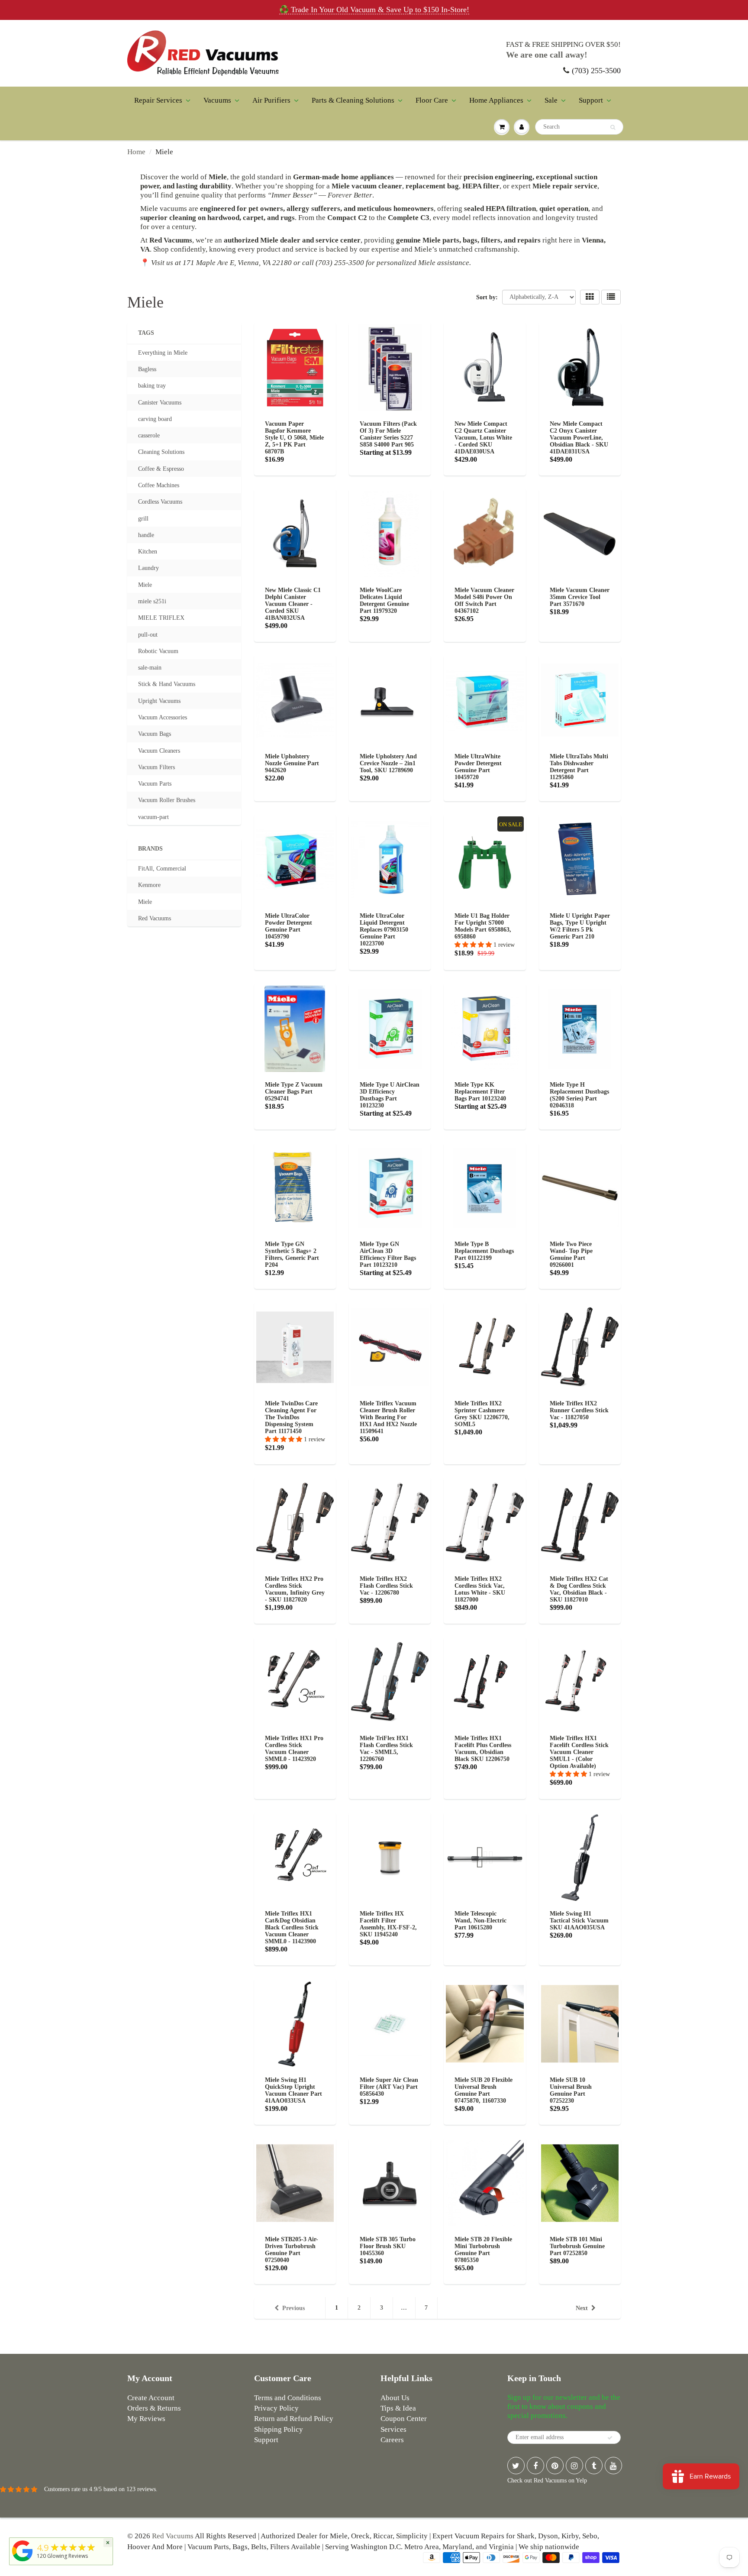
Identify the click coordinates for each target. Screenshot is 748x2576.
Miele (145, 585)
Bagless (147, 369)
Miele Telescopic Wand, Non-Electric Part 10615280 (480, 1921)
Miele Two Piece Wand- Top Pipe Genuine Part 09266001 (571, 1254)
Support (591, 100)
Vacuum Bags (155, 734)
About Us (395, 2398)
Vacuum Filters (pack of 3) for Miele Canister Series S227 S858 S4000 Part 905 (388, 434)
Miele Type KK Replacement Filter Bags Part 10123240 (480, 1092)
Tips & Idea (398, 2408)
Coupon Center (404, 2419)
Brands (150, 849)
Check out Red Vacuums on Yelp (547, 2481)
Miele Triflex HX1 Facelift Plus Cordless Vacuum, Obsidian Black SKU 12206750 (483, 1749)
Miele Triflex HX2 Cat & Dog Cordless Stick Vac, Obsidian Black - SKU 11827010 (579, 1589)
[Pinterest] (555, 2466)
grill (143, 519)
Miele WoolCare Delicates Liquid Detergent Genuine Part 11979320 (384, 600)
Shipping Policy (279, 2429)
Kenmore (149, 885)
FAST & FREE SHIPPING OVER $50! (563, 44)
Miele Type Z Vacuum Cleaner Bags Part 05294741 (294, 1092)
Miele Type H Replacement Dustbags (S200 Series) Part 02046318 (579, 1095)
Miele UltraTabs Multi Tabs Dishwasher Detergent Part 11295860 (579, 767)
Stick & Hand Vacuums (167, 684)
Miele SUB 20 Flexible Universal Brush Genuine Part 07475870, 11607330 (484, 2090)
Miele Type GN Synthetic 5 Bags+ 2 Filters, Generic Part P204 (292, 1254)
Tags (146, 333)
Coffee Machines (159, 485)
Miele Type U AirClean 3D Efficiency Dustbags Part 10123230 (390, 1095)
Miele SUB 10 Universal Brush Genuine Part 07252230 (571, 2090)
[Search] (613, 127)
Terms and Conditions (288, 2398)
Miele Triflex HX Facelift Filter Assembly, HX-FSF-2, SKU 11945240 (388, 1924)
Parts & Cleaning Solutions (353, 100)
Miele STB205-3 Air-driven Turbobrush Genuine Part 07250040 (292, 2250)
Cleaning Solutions (161, 452)
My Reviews (146, 2419)
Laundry (148, 568)
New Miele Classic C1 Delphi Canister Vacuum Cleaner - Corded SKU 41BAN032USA (293, 604)
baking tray (152, 386)
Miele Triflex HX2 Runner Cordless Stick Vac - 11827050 (579, 1410)
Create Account (151, 2398)
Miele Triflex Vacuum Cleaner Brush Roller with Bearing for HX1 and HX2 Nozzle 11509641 (388, 1417)
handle (146, 535)
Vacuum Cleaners (159, 751)
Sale (551, 100)
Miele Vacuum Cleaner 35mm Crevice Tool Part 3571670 (580, 597)
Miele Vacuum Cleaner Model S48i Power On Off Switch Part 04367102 (484, 600)
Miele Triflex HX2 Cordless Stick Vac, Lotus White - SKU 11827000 (480, 1589)
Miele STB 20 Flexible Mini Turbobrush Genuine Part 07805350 (483, 2250)
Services (393, 2429)
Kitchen (148, 552)
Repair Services (158, 100)
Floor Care (432, 100)
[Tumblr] (594, 2466)
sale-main (150, 668)
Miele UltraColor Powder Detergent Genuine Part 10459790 (289, 926)
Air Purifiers (271, 100)
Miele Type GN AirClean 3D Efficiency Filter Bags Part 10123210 (388, 1254)
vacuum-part (153, 817)
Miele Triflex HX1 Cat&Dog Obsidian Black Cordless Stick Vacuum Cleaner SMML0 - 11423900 (292, 1927)
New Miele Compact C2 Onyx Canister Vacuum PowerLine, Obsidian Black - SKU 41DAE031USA (579, 438)
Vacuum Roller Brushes (167, 800)
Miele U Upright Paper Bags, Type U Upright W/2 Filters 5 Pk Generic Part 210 (580, 926)
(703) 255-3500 (596, 71)
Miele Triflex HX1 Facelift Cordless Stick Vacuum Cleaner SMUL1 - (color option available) (579, 1752)
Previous (293, 2308)
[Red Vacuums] (23, 2561)
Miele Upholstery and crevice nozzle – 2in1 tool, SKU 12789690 (388, 763)
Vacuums (217, 100)
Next (582, 2308)
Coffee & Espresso (161, 469)
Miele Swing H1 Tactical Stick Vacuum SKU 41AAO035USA (579, 1921)
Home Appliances (496, 100)
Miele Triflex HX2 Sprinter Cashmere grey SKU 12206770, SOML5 (482, 1414)
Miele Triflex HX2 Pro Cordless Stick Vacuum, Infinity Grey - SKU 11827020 (295, 1589)
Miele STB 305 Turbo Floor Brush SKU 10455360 (388, 2246)
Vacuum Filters (156, 767)
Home (136, 152)
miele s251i (152, 601)
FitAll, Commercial (162, 869)
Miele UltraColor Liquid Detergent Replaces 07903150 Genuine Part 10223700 (384, 930)
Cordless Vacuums (160, 502)
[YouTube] (613, 2466)
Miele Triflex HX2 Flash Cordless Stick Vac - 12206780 (386, 1586)
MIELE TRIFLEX (161, 618)
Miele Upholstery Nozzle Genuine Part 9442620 (292, 763)
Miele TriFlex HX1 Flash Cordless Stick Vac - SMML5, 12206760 (386, 1749)
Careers (392, 2440)
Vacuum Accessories (163, 717)
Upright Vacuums (159, 701)
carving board (155, 419)
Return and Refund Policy (294, 2419)
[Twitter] (516, 2466)
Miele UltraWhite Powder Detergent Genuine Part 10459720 (478, 767)
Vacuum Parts (155, 784)
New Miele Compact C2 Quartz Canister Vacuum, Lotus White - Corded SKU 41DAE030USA (483, 438)
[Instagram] (574, 2466)
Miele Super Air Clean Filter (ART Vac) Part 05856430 (389, 2087)
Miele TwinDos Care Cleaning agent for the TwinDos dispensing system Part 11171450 (291, 1417)
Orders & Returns (154, 2408)
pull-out (148, 635)
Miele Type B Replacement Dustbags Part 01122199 (484, 1251)
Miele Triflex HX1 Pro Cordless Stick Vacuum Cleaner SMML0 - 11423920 (294, 1749)
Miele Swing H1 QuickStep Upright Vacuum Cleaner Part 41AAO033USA (293, 2090)
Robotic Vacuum (158, 651)
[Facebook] (535, 2466)
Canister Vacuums (160, 403)
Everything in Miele (163, 353)
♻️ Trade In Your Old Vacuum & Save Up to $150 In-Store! (374, 10)
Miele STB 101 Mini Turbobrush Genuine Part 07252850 (577, 2246)
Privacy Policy (276, 2408)
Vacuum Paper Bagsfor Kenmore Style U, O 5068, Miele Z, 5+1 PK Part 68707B (294, 438)
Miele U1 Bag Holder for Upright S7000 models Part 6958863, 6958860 (483, 926)
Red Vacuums (155, 918)
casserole (149, 435)
